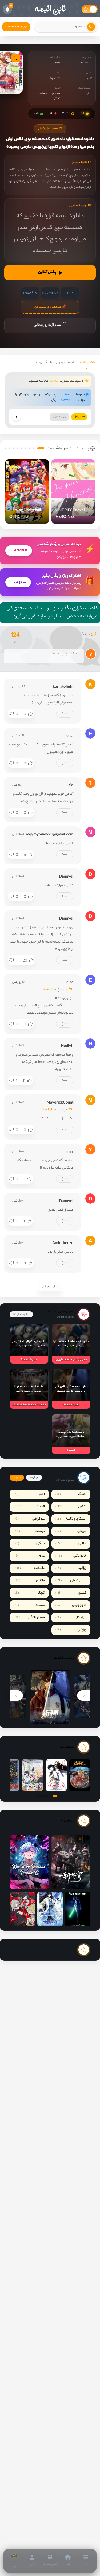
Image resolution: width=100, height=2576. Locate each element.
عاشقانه (45, 94)
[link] (14, 2561)
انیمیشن (56, 94)
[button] (41, 448)
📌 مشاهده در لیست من (50, 307)
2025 (57, 63)
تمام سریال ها (21, 1314)
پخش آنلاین (47, 273)
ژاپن (89, 79)
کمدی (57, 98)
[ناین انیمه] (50, 9)
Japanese (55, 79)
